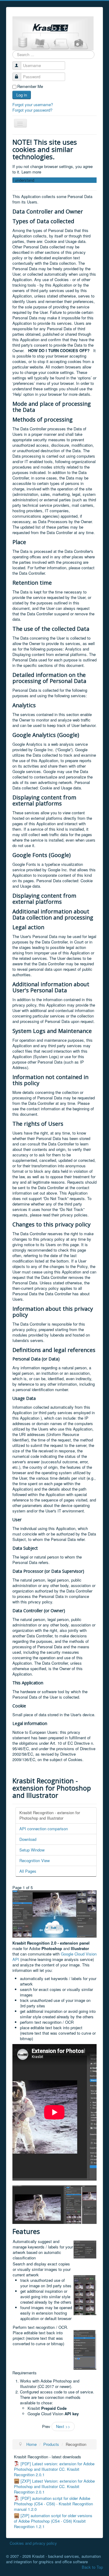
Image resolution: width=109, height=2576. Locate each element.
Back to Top (92, 2567)
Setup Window (32, 1850)
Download (28, 1839)
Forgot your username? (33, 104)
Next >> (63, 2426)
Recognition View (35, 1860)
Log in (22, 95)
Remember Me (30, 86)
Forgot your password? (32, 110)
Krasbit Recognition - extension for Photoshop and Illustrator (50, 1815)
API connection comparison (44, 1829)
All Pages (28, 1871)
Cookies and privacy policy (33, 2543)
